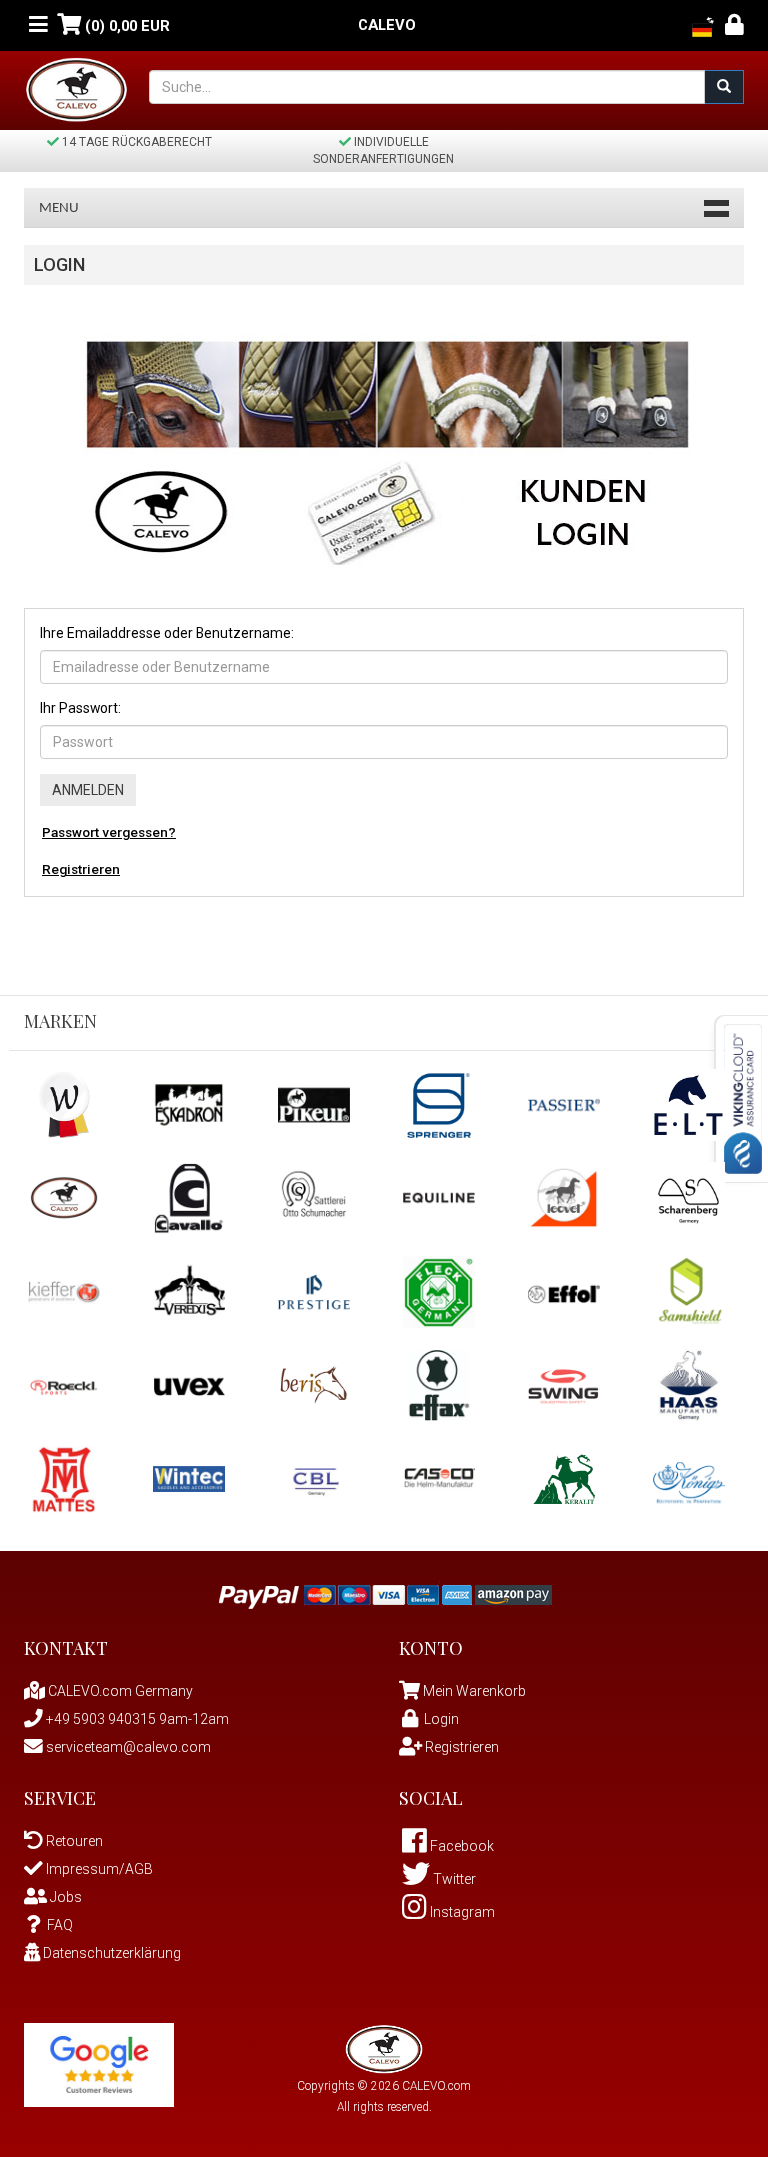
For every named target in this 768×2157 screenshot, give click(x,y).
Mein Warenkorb (474, 1691)
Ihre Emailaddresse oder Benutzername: (167, 633)
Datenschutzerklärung (110, 1953)
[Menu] (38, 25)
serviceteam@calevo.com (127, 1747)
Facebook (460, 1846)
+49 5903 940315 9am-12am (136, 1719)
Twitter (453, 1879)
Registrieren (81, 869)
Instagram (461, 1912)
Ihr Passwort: (80, 708)
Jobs (64, 1897)
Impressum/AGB (98, 1869)
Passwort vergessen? (109, 832)
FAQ (60, 1925)
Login (441, 1719)
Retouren (73, 1841)
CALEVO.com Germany (119, 1691)
